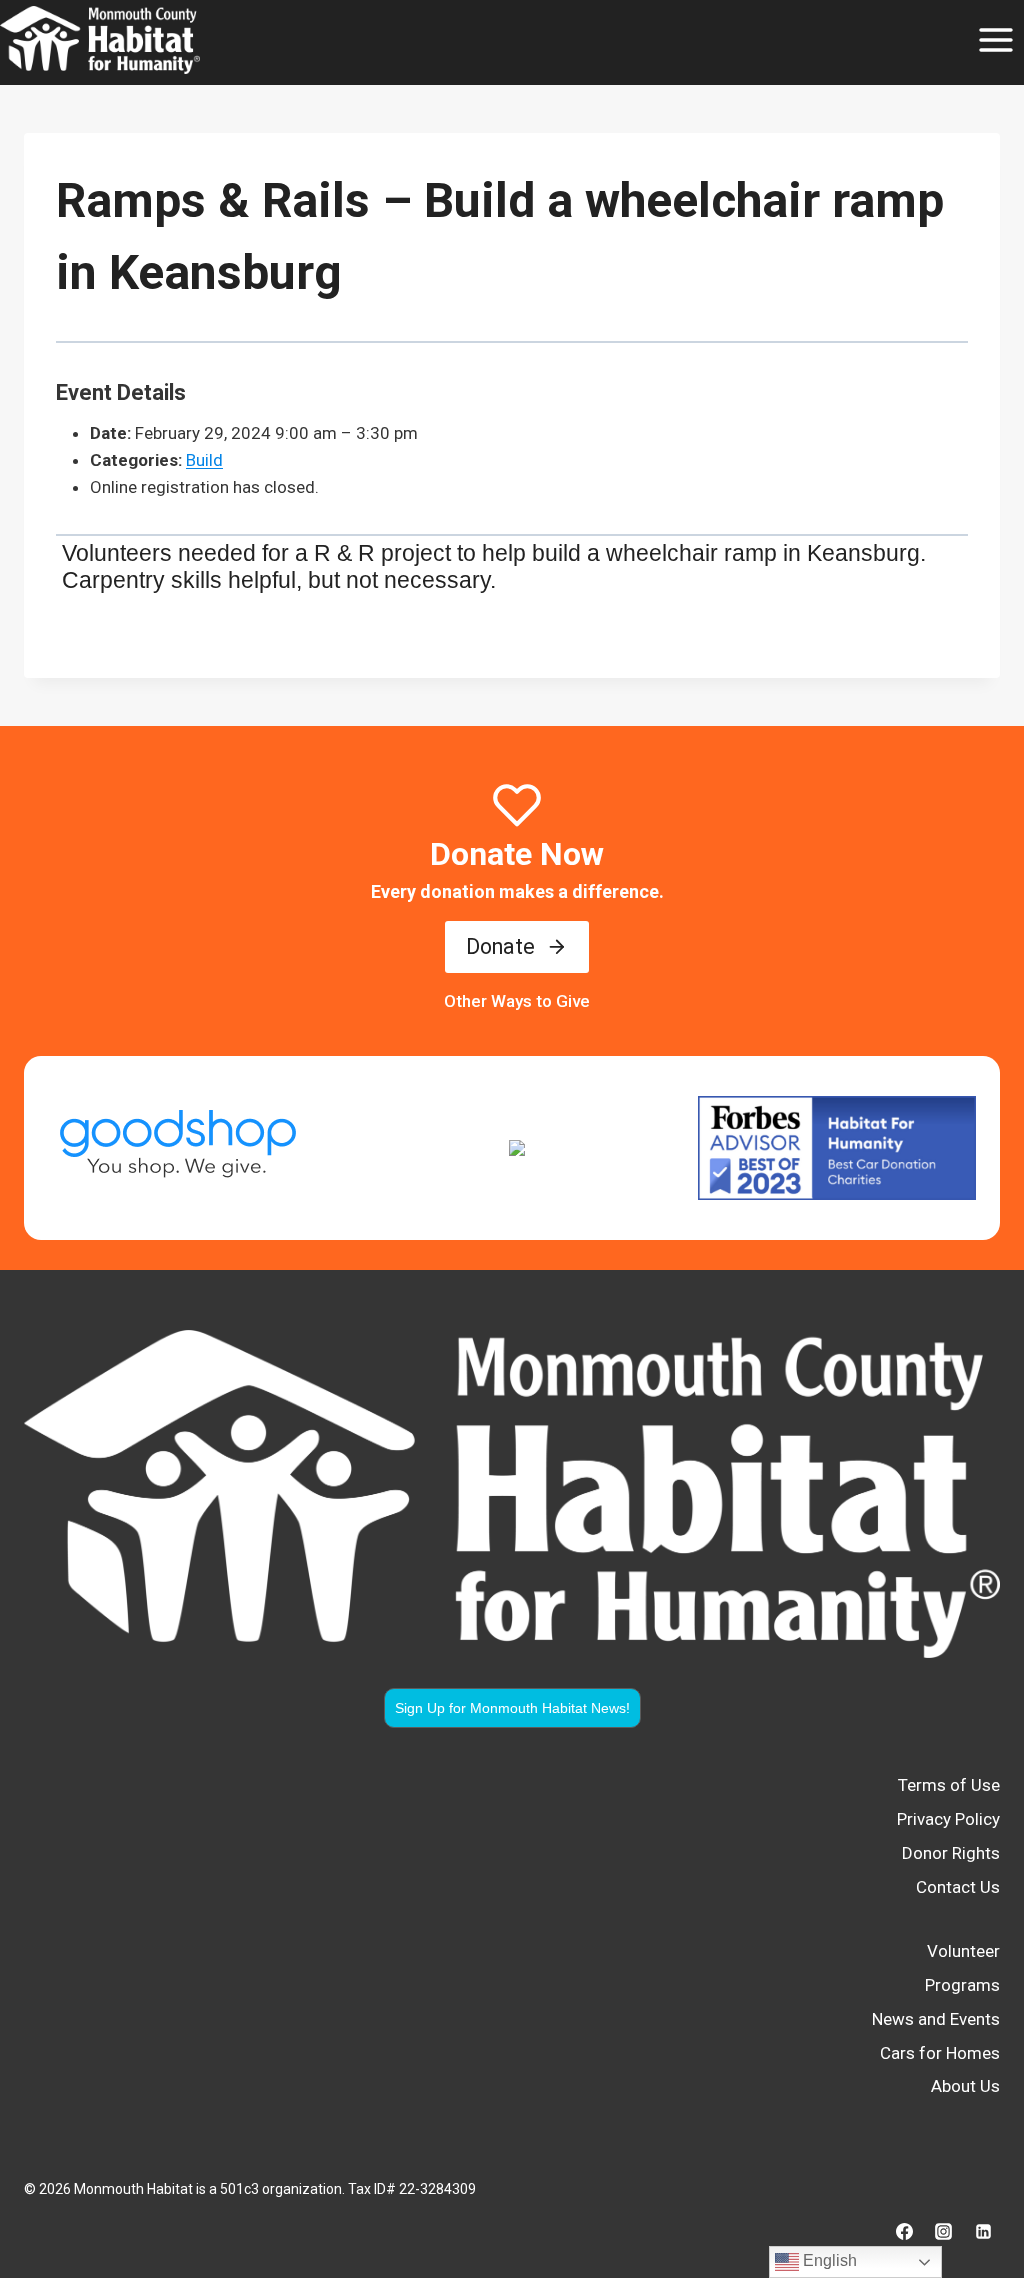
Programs (962, 1985)
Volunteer (963, 1951)
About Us (965, 2086)
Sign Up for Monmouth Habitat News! (512, 1708)
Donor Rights (951, 1853)
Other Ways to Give (517, 1001)
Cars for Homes (940, 2053)
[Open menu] (995, 39)
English (828, 2260)
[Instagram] (944, 2231)
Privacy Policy (948, 1819)
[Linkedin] (983, 2231)
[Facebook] (905, 2231)
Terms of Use (949, 1785)
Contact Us (958, 1887)
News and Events (936, 2019)
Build (204, 460)
